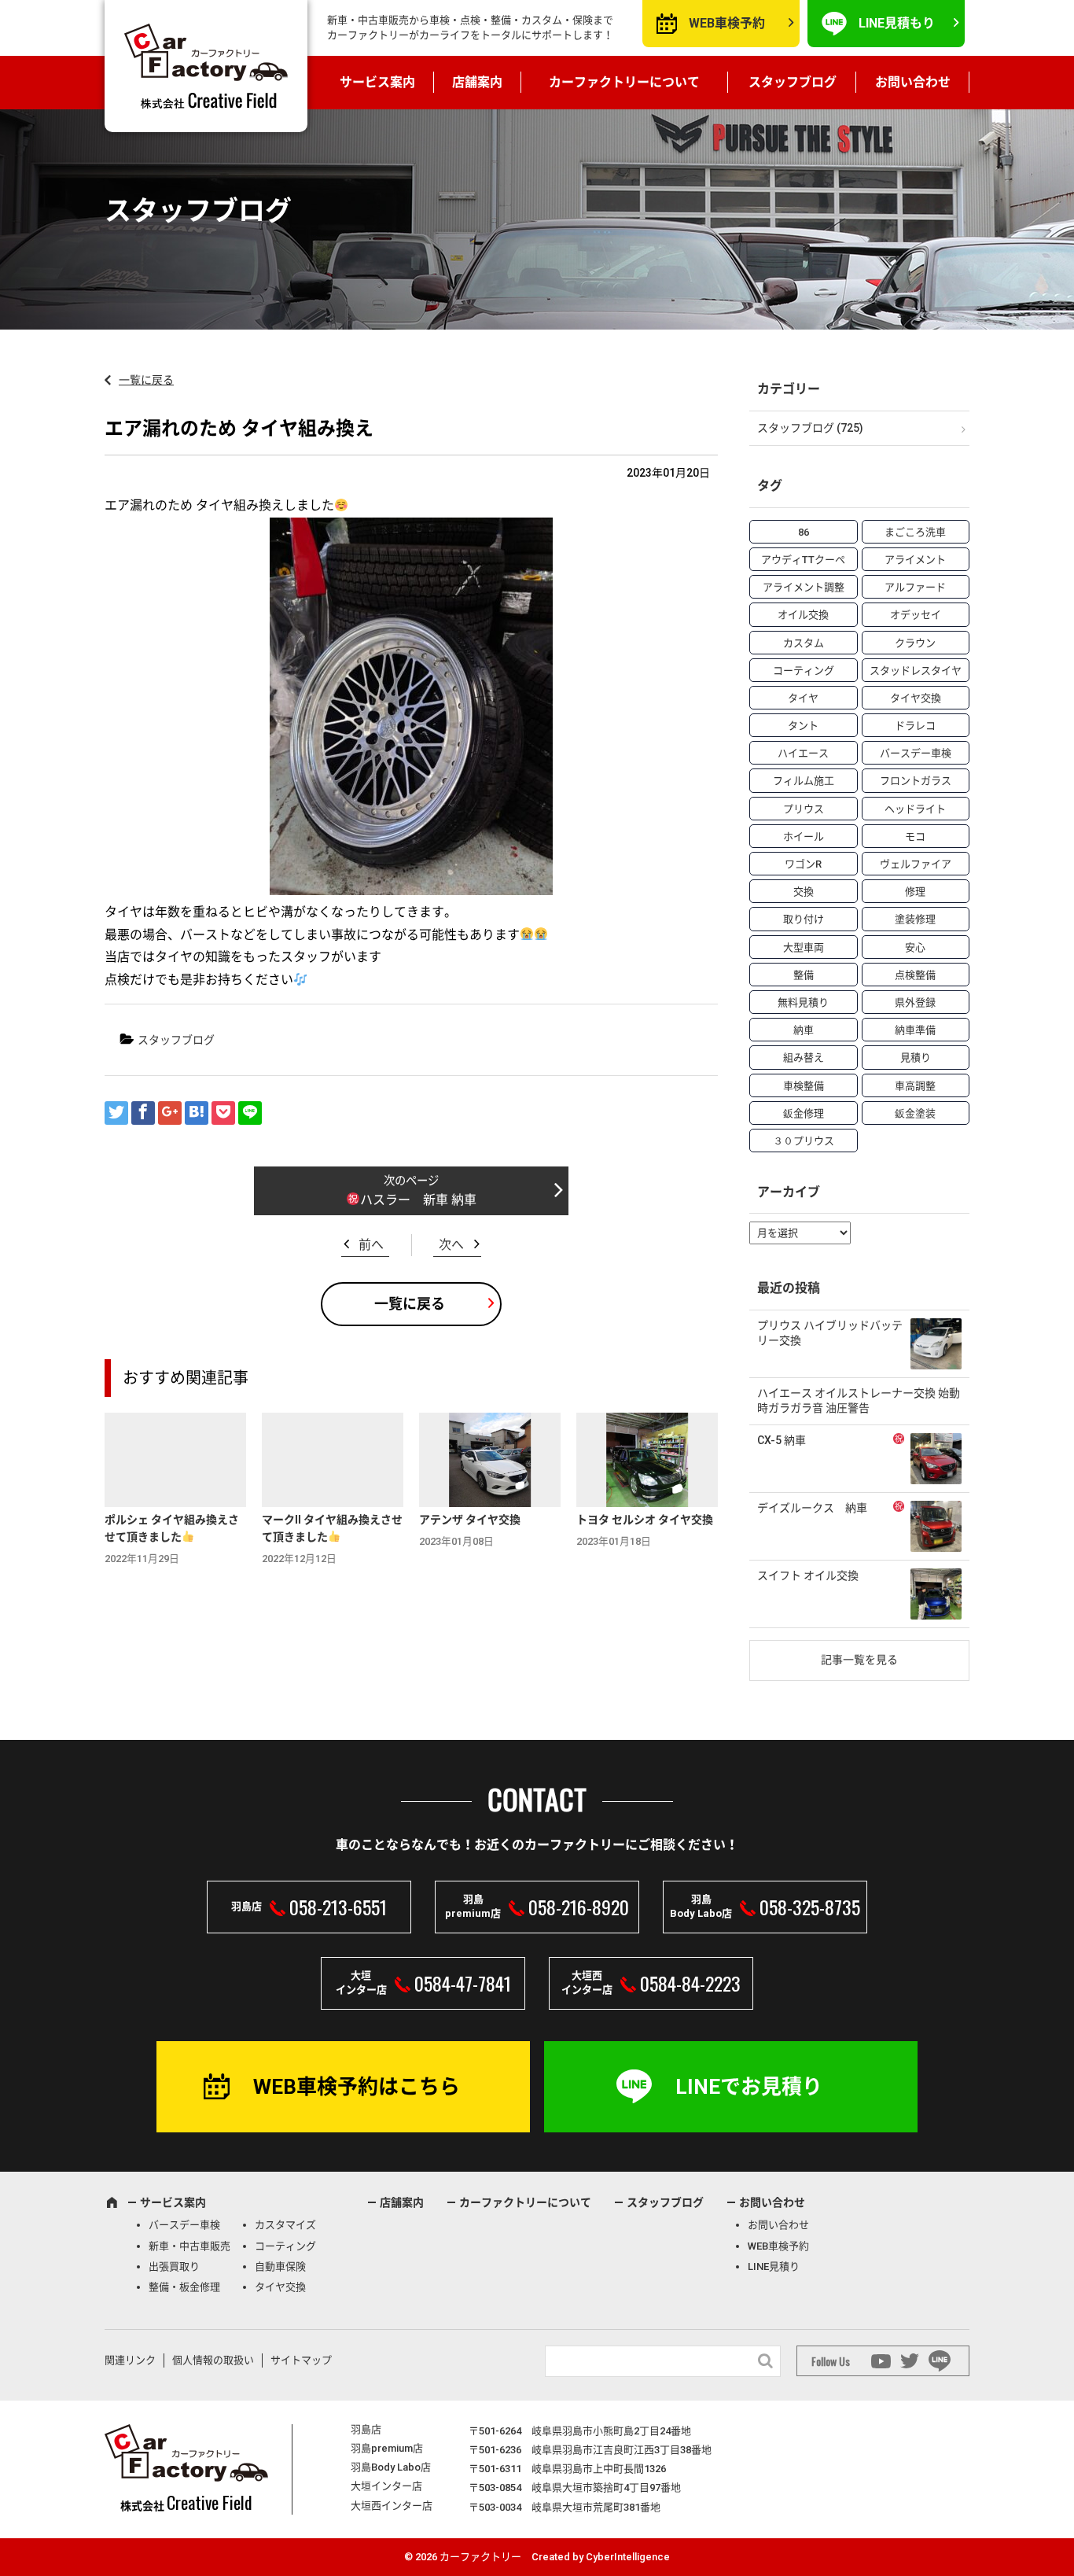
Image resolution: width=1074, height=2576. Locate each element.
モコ (915, 837)
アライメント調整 (804, 587)
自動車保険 (280, 2266)
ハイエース (803, 753)
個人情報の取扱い (213, 2360)
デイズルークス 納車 (812, 1508)
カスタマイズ (285, 2225)
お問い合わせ (913, 82)
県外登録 (915, 1002)
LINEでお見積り (749, 2087)
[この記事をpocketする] (223, 1113)
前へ (371, 1245)
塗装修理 (915, 919)
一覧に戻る (146, 380)
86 (804, 532)
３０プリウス (804, 1141)
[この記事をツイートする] (116, 1113)
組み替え (804, 1058)
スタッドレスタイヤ (916, 671)
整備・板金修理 (184, 2287)
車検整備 (804, 1086)
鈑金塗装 (915, 1113)
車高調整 (915, 1086)
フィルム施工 (804, 781)
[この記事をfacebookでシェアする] (143, 1113)
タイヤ (803, 698)
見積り (916, 1058)
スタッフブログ (793, 82)
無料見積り (803, 1002)
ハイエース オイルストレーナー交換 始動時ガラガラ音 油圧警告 (859, 1401)
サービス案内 (377, 82)
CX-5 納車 (782, 1440)
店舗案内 (477, 82)
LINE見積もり (897, 23)
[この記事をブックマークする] (197, 1113)
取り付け (804, 919)
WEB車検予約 (727, 23)
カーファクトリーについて (624, 82)
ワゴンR (803, 864)
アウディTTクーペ (803, 560)
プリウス (804, 809)
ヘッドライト (915, 809)
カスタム (804, 643)
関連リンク (130, 2360)
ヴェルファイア (916, 864)
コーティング (804, 671)
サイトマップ (301, 2360)
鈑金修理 (804, 1113)
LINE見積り (774, 2266)
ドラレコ (915, 726)
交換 (804, 892)
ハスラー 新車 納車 (418, 1200)
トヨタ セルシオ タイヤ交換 (645, 1520)
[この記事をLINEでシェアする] (250, 1113)
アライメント (915, 560)
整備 (804, 975)
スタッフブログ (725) (810, 428)
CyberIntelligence (628, 2557)
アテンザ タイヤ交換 (470, 1520)
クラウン (915, 643)
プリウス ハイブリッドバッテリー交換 (830, 1333)
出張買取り (174, 2266)
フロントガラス (916, 781)
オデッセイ (916, 615)
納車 (804, 1030)
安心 (915, 947)
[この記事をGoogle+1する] (170, 1113)
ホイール (804, 837)
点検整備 (915, 975)
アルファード (915, 587)
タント (803, 726)
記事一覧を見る (859, 1660)
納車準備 (915, 1030)
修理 (915, 892)
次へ (451, 1245)
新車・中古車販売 (189, 2246)
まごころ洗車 (915, 532)
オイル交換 (803, 615)
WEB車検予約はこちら (357, 2087)
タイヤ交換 (916, 698)
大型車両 (804, 947)
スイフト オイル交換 (808, 1575)
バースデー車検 (916, 753)
